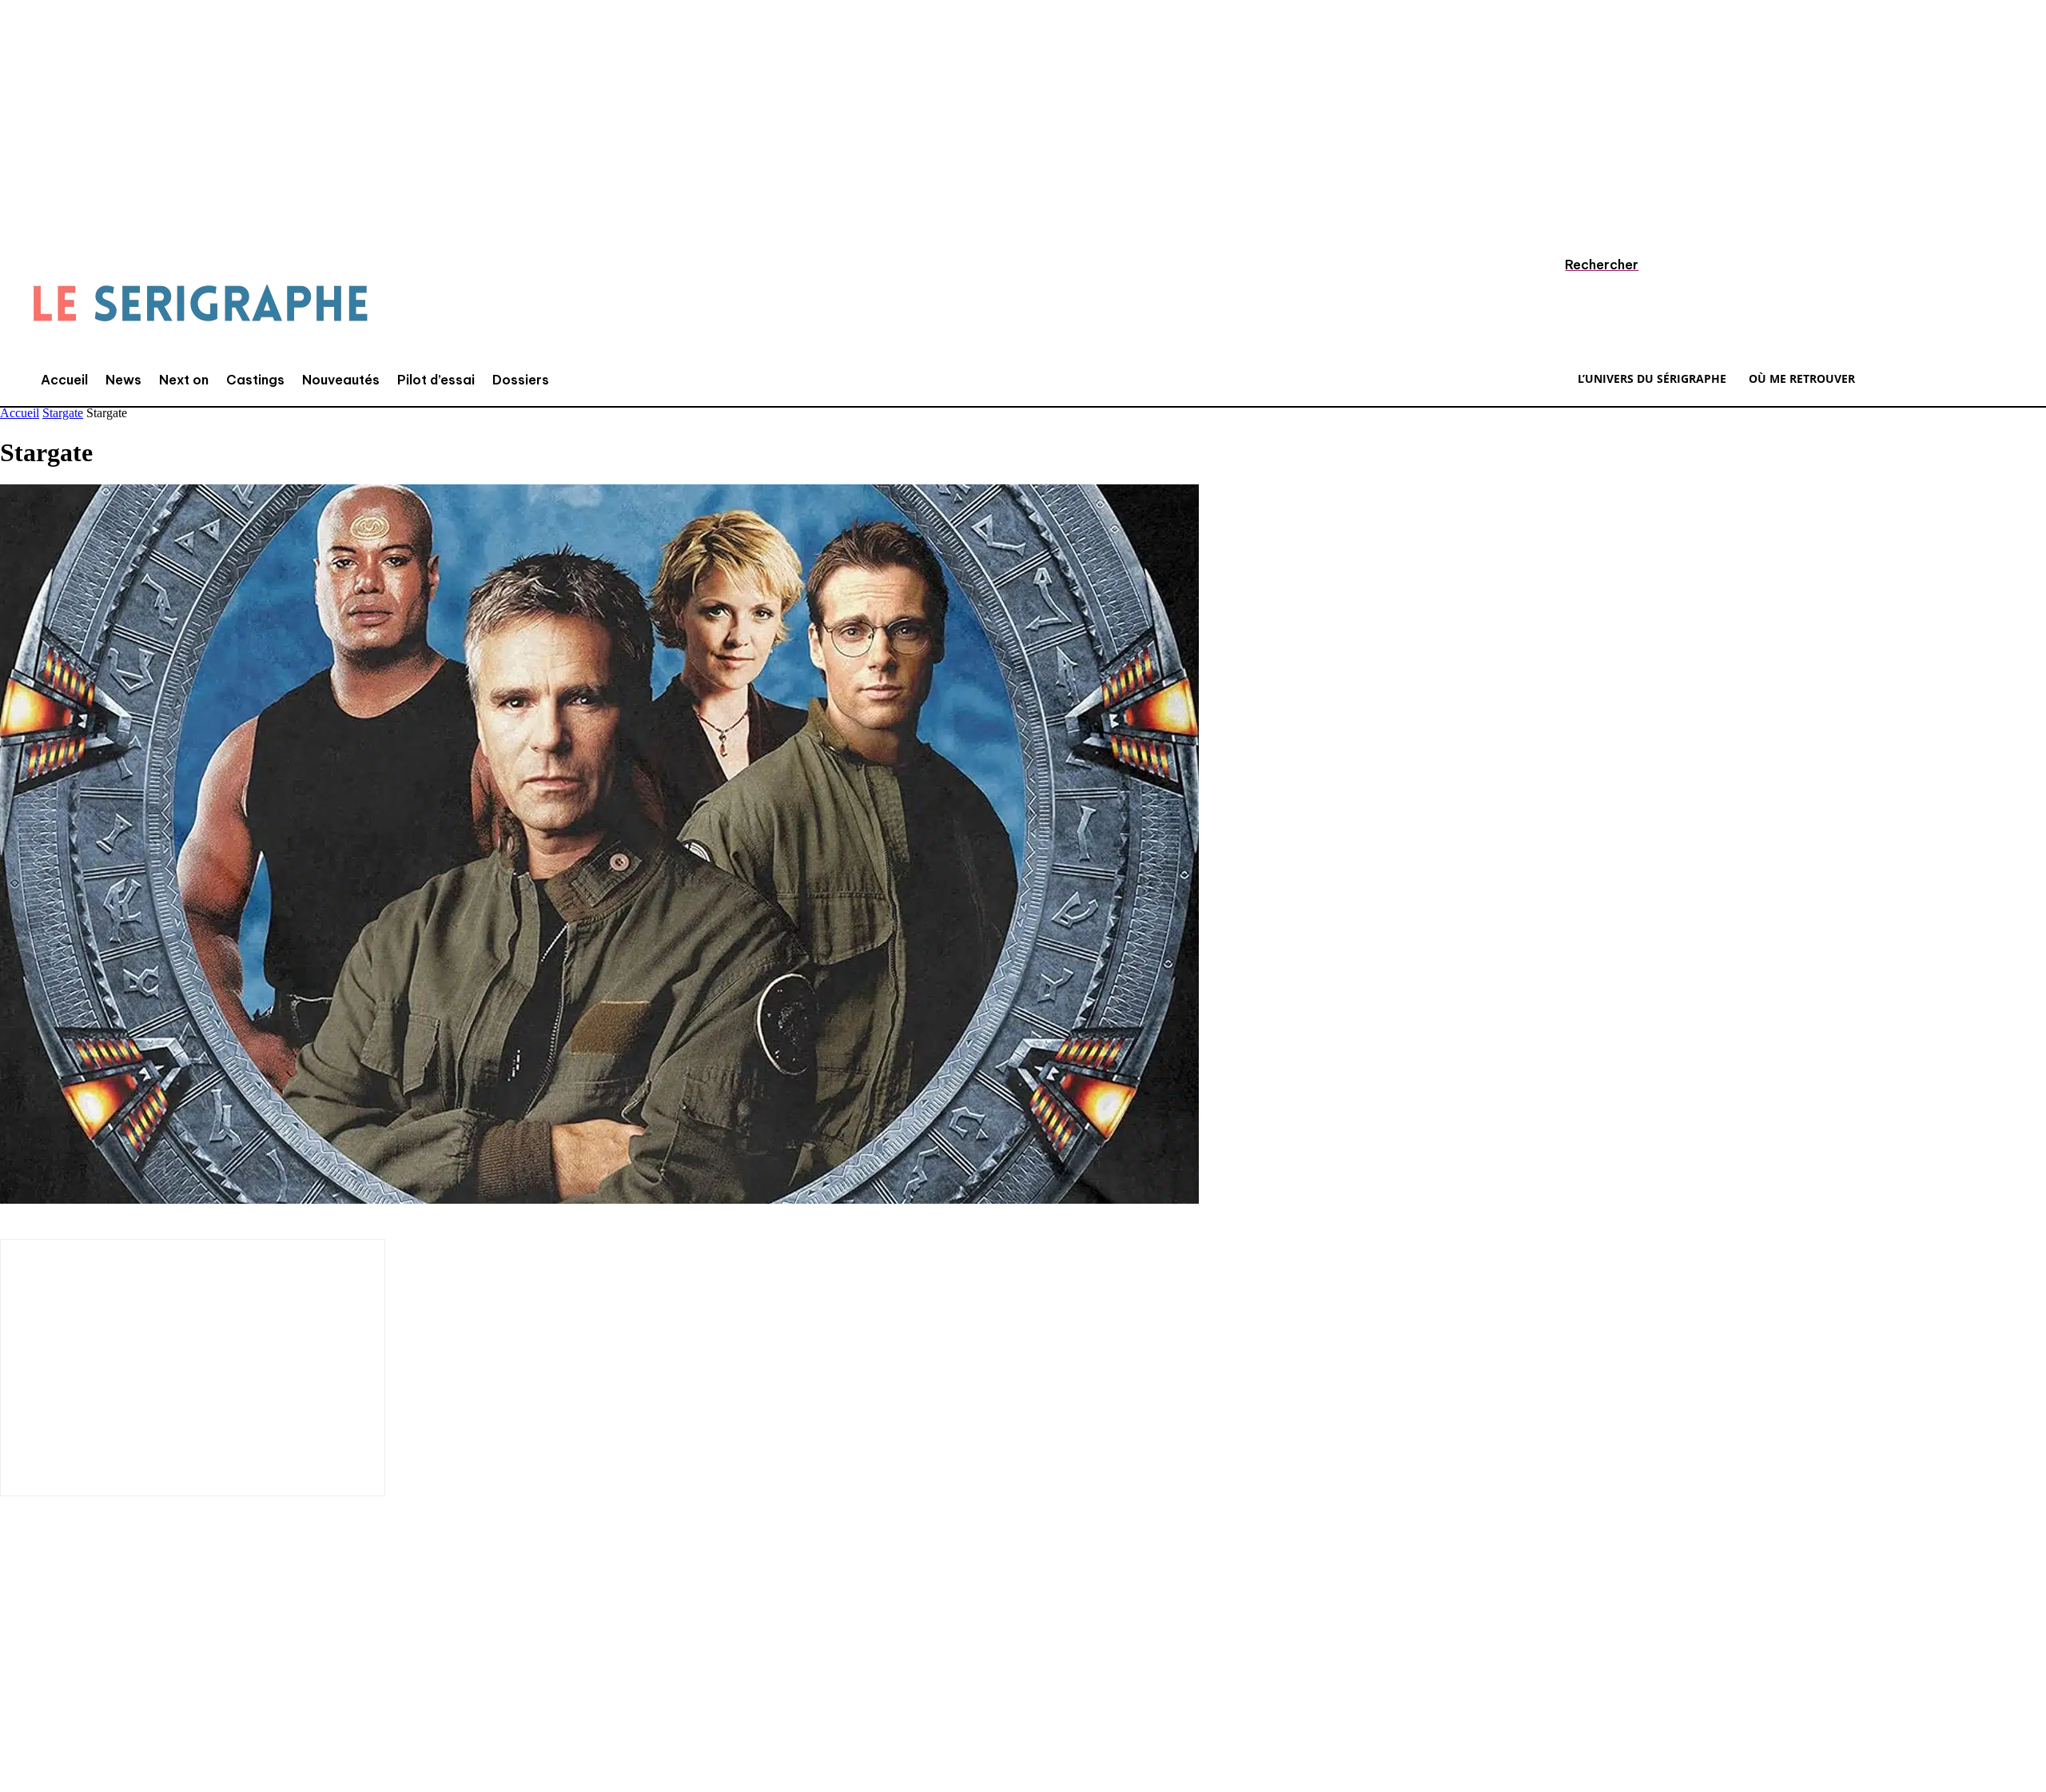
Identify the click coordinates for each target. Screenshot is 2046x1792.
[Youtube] (212, 1686)
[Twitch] (164, 1686)
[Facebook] (20, 1686)
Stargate (63, 413)
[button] (1586, 265)
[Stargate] (599, 1199)
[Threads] (308, 1686)
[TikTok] (116, 1686)
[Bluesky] (260, 1686)
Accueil (20, 413)
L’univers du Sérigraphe (118, 1630)
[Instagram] (68, 1686)
